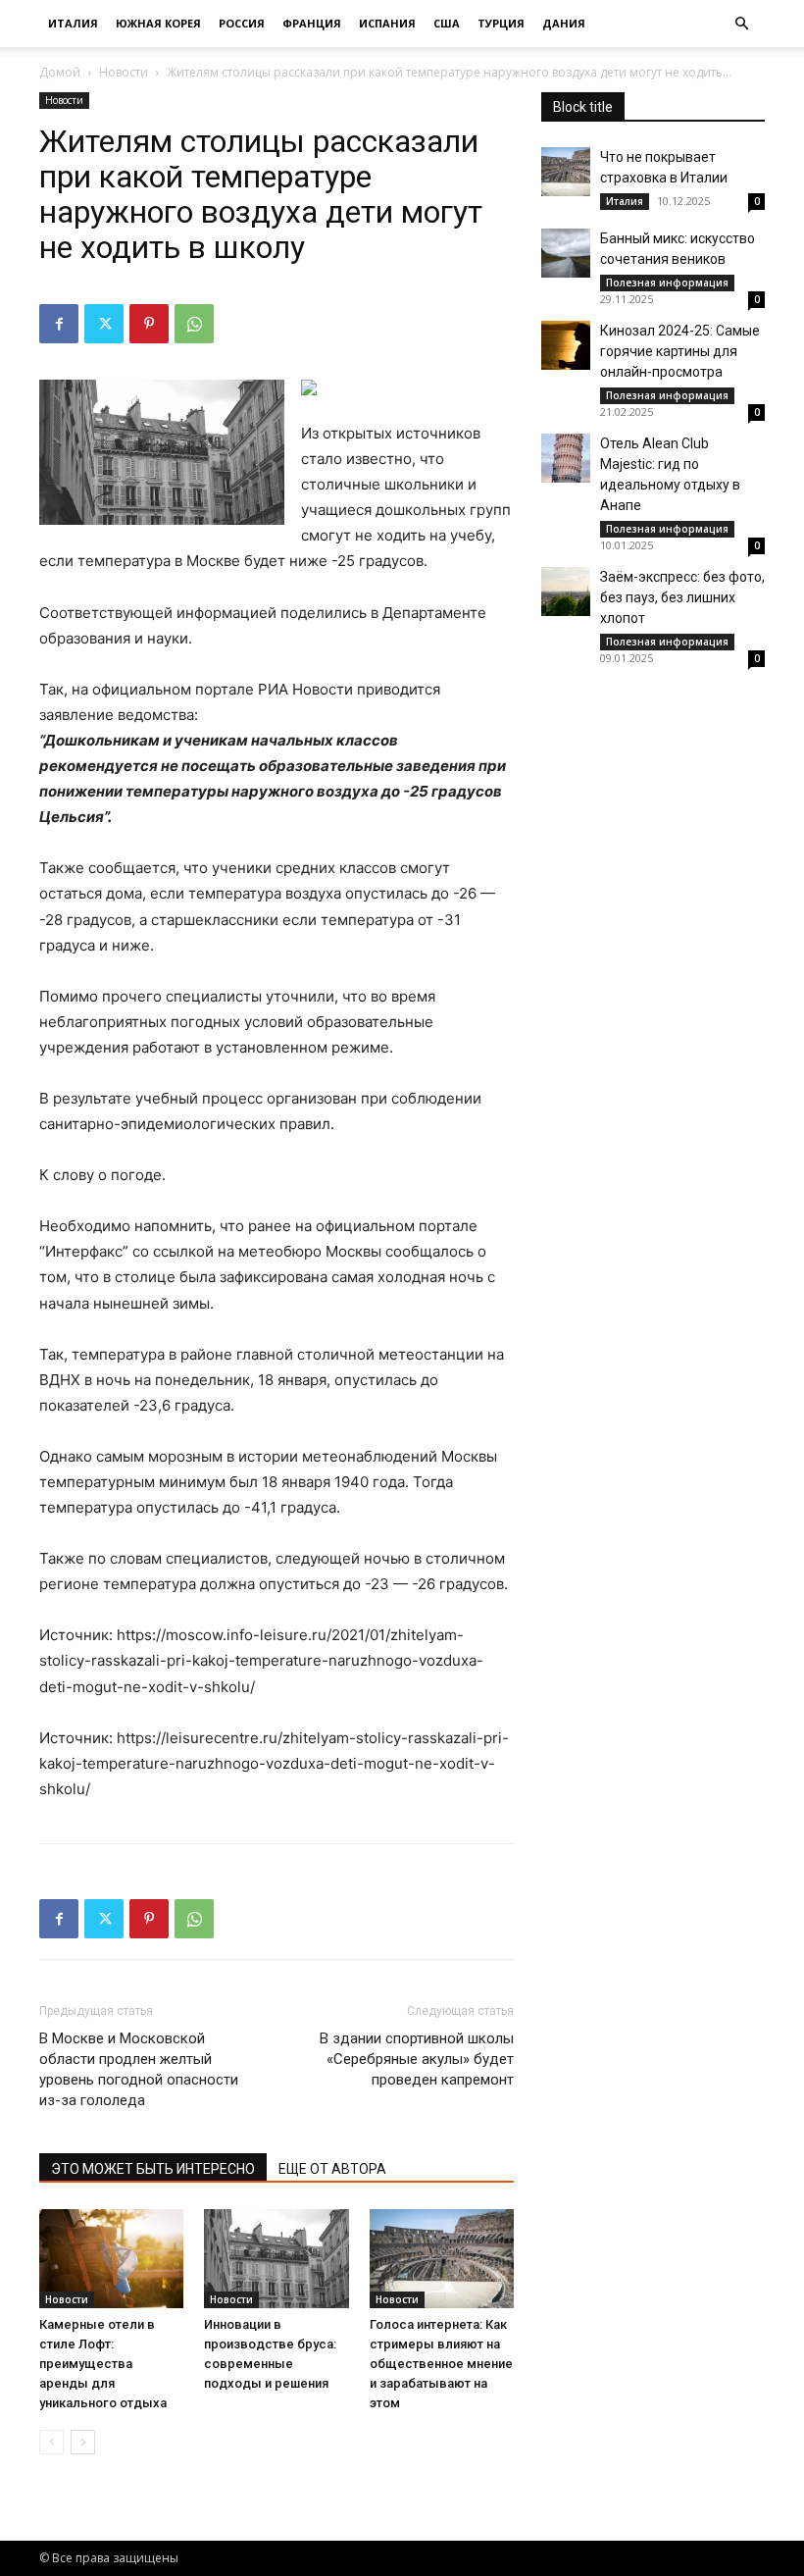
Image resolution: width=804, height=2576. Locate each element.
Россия (242, 23)
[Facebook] (59, 324)
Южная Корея (158, 23)
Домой (60, 72)
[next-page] (83, 2442)
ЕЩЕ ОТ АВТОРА (332, 2169)
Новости (124, 72)
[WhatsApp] (194, 324)
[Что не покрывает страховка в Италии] (566, 172)
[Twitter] (104, 324)
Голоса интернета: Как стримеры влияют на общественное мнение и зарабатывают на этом (441, 2364)
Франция (312, 23)
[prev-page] (51, 2442)
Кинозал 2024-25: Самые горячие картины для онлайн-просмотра (680, 351)
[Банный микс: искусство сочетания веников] (566, 253)
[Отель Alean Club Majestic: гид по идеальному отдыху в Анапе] (566, 458)
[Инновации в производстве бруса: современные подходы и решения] (276, 2259)
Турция (501, 23)
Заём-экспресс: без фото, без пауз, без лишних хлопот (682, 597)
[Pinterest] (149, 324)
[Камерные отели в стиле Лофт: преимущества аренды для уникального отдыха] (111, 2259)
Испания (387, 23)
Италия (73, 23)
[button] (741, 24)
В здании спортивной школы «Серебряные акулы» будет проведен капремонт (417, 2059)
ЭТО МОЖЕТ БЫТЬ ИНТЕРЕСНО (153, 2169)
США (447, 23)
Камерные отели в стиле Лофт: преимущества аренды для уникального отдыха (103, 2364)
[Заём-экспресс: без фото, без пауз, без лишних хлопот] (566, 592)
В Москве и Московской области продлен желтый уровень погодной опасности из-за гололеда (139, 2069)
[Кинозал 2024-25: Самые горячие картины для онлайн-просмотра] (566, 345)
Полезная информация (667, 283)
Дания (564, 23)
